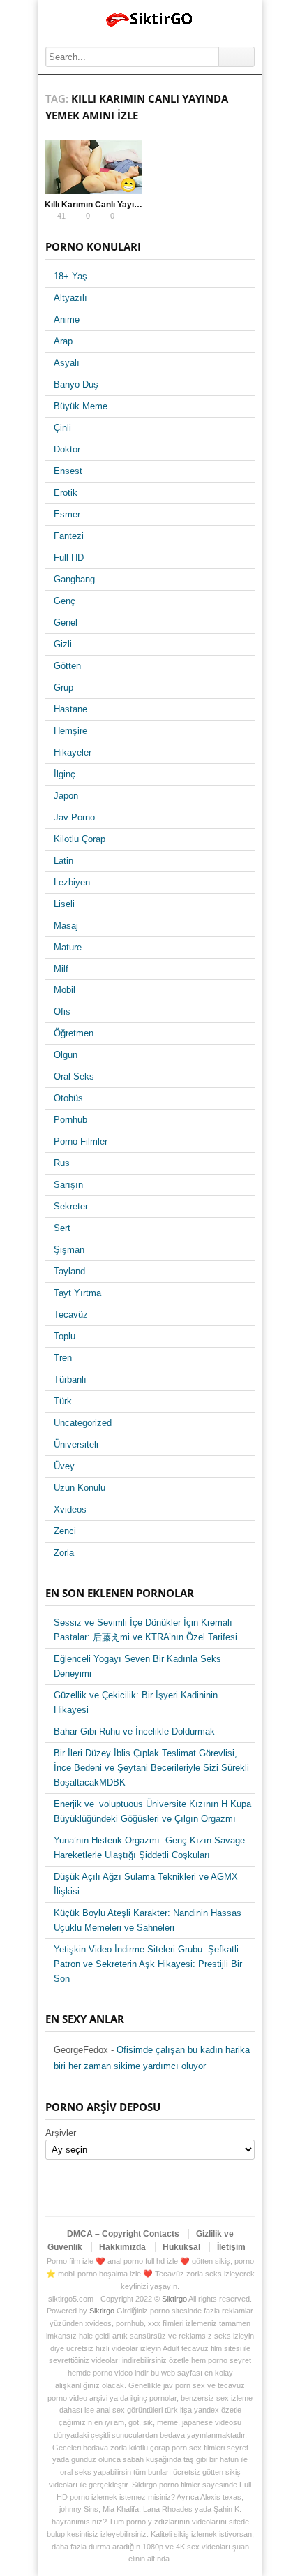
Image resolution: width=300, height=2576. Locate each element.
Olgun (66, 1055)
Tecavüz (71, 1315)
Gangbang (74, 579)
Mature (68, 947)
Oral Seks (74, 1076)
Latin (63, 861)
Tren (63, 1358)
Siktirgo (174, 2299)
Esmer (67, 514)
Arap (63, 341)
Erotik (66, 493)
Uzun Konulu (80, 1488)
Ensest (68, 471)
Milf (61, 969)
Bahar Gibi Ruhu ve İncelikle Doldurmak (134, 1731)
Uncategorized (83, 1423)
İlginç (65, 774)
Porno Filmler (81, 1141)
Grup (63, 687)
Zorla (64, 1553)
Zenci (65, 1531)
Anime (67, 319)
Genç (65, 601)
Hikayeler (73, 752)
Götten (67, 666)
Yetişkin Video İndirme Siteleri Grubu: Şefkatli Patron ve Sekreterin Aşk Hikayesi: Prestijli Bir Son (148, 1964)
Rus (62, 1163)
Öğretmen (74, 1033)
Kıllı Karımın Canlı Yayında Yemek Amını (124, 205)
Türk (63, 1401)
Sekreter (71, 1206)
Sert (62, 1228)
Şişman (69, 1250)
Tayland (69, 1271)
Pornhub (70, 1120)
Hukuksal (181, 2247)
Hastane (70, 709)
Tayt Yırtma (77, 1293)
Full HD (69, 558)
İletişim (231, 2247)
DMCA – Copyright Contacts (123, 2234)
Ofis (62, 1011)
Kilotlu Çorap (80, 839)
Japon (66, 796)
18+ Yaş (70, 276)
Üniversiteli (76, 1444)
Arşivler (61, 2133)
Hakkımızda (122, 2247)
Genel (66, 623)
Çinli (62, 428)
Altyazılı (70, 298)
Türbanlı (70, 1379)
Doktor (67, 449)
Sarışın (68, 1185)
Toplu (65, 1336)
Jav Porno (74, 817)
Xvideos (70, 1509)
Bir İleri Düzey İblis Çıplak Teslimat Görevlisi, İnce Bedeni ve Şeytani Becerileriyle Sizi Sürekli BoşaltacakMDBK (151, 1768)
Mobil (65, 990)
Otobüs (68, 1098)
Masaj (66, 926)
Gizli (63, 644)
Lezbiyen (72, 882)
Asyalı (67, 363)
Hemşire (70, 731)
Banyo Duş (76, 384)
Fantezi (69, 536)
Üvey (64, 1466)
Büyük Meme (81, 406)
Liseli (64, 904)
